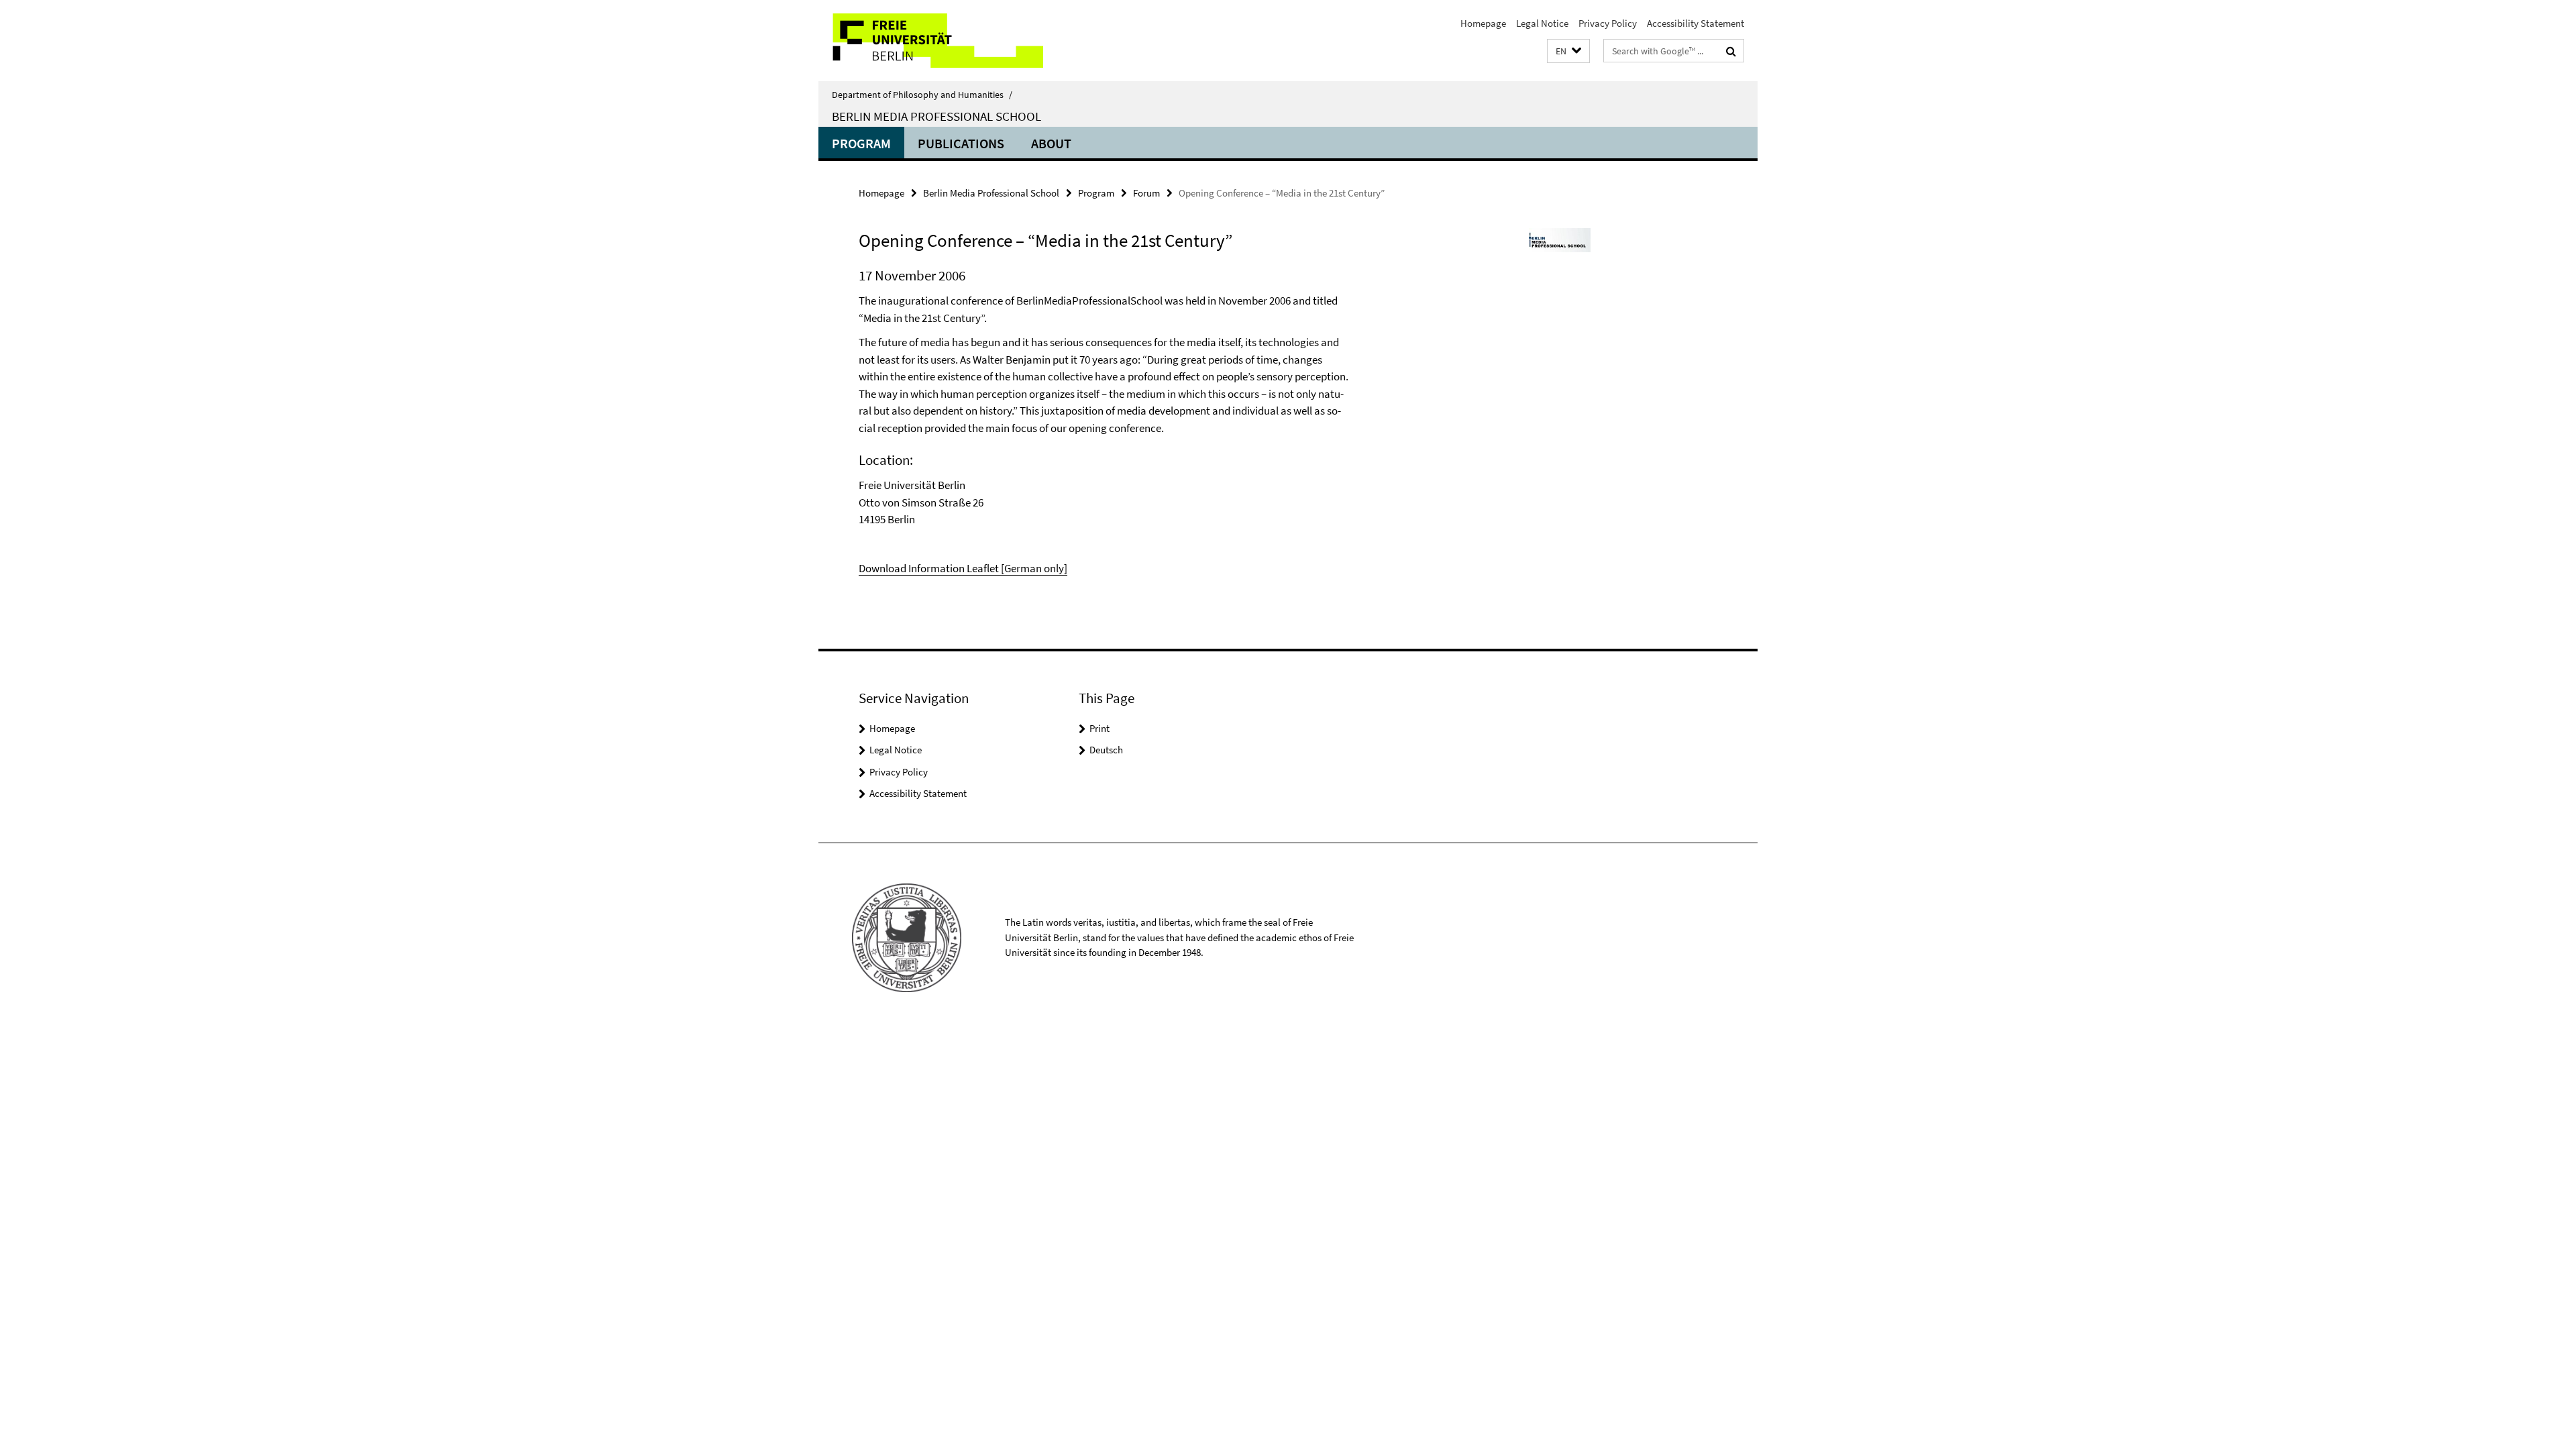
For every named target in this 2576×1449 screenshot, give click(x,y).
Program (861, 143)
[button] (1568, 51)
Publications (961, 143)
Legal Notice (1542, 23)
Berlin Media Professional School (936, 116)
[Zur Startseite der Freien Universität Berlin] (931, 41)
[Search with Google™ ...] (1731, 51)
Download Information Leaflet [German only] (963, 568)
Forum (1146, 193)
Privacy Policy (1608, 23)
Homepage (1483, 23)
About (1051, 143)
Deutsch (1106, 750)
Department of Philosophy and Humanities (922, 95)
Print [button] (1099, 728)
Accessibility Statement (1696, 23)
